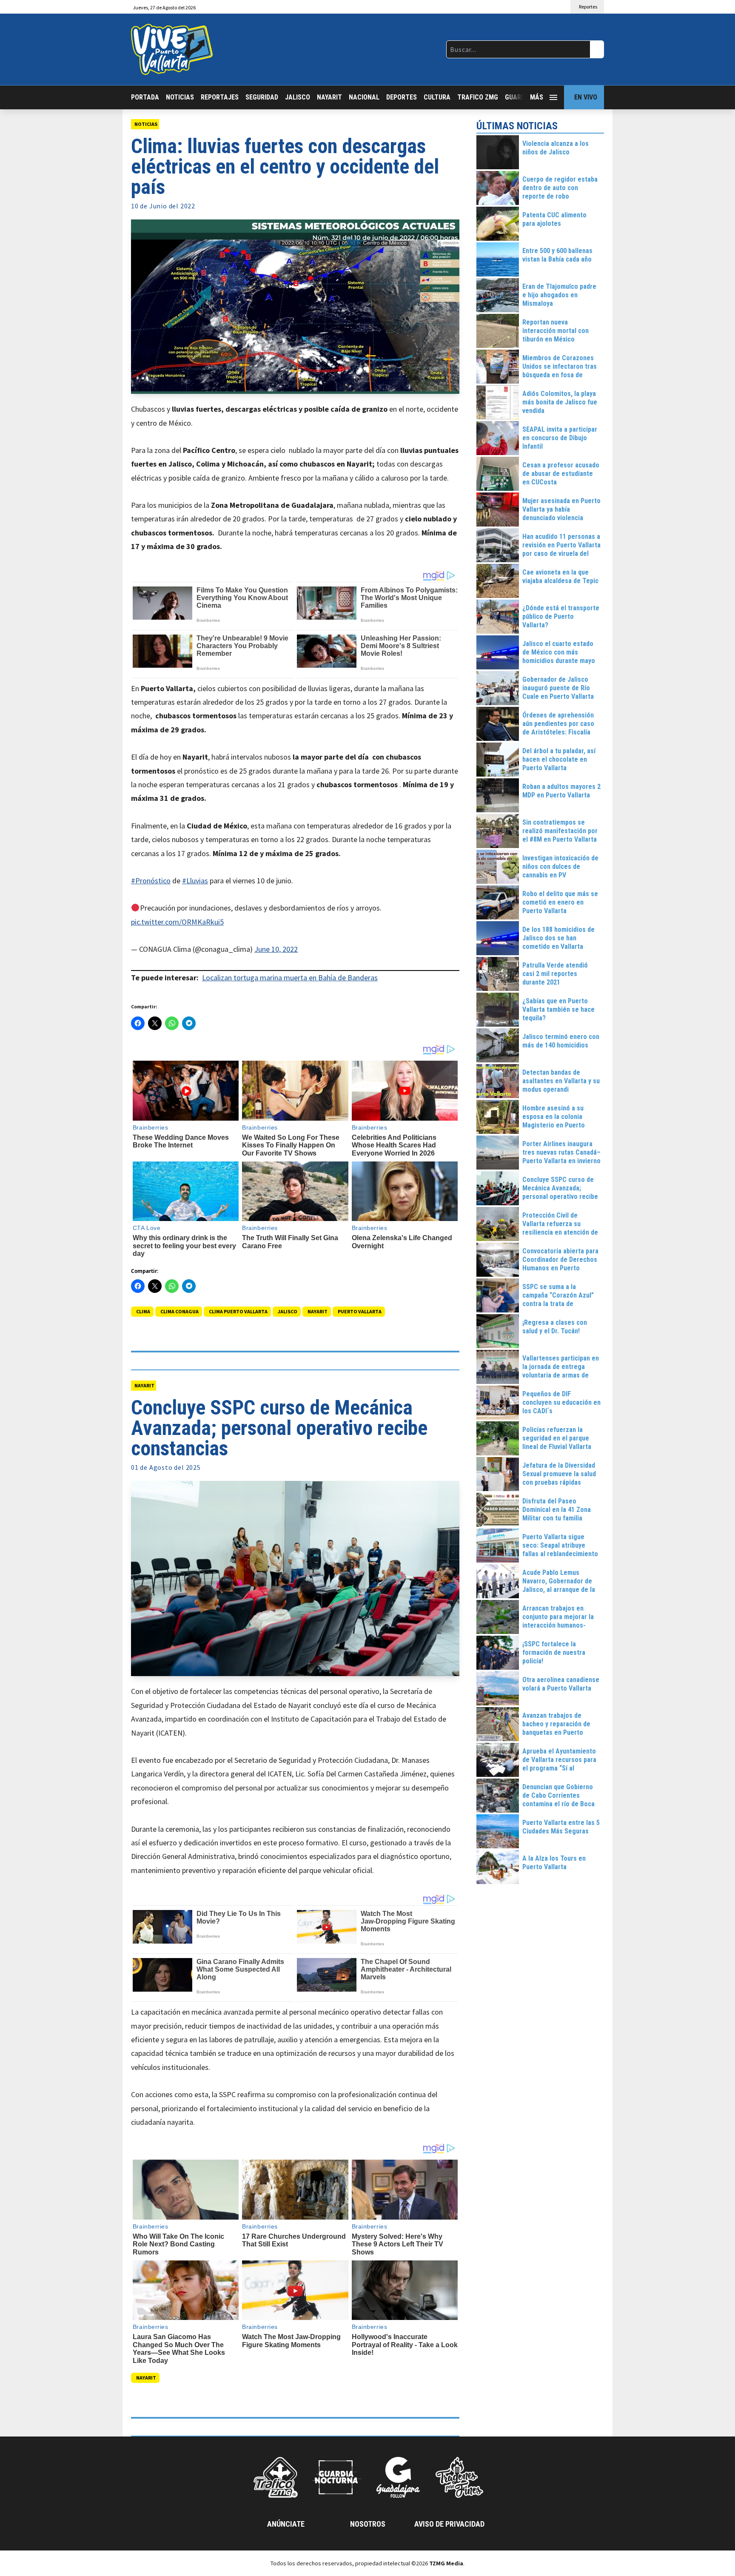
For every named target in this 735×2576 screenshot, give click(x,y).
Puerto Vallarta (360, 1311)
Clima (143, 1311)
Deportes (402, 97)
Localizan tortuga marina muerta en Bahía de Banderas (290, 978)
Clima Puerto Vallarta (238, 1311)
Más (537, 97)
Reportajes (220, 97)
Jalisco (298, 97)
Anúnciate (286, 2524)
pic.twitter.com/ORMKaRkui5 (177, 922)
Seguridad (262, 97)
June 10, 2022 (276, 949)
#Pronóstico (151, 881)
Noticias (180, 97)
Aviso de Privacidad (449, 2524)
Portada (145, 97)
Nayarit (329, 97)
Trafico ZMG (478, 97)
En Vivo (586, 97)
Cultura (437, 97)
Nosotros (368, 2524)
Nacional (364, 97)
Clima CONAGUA (179, 1311)
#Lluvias (195, 881)
